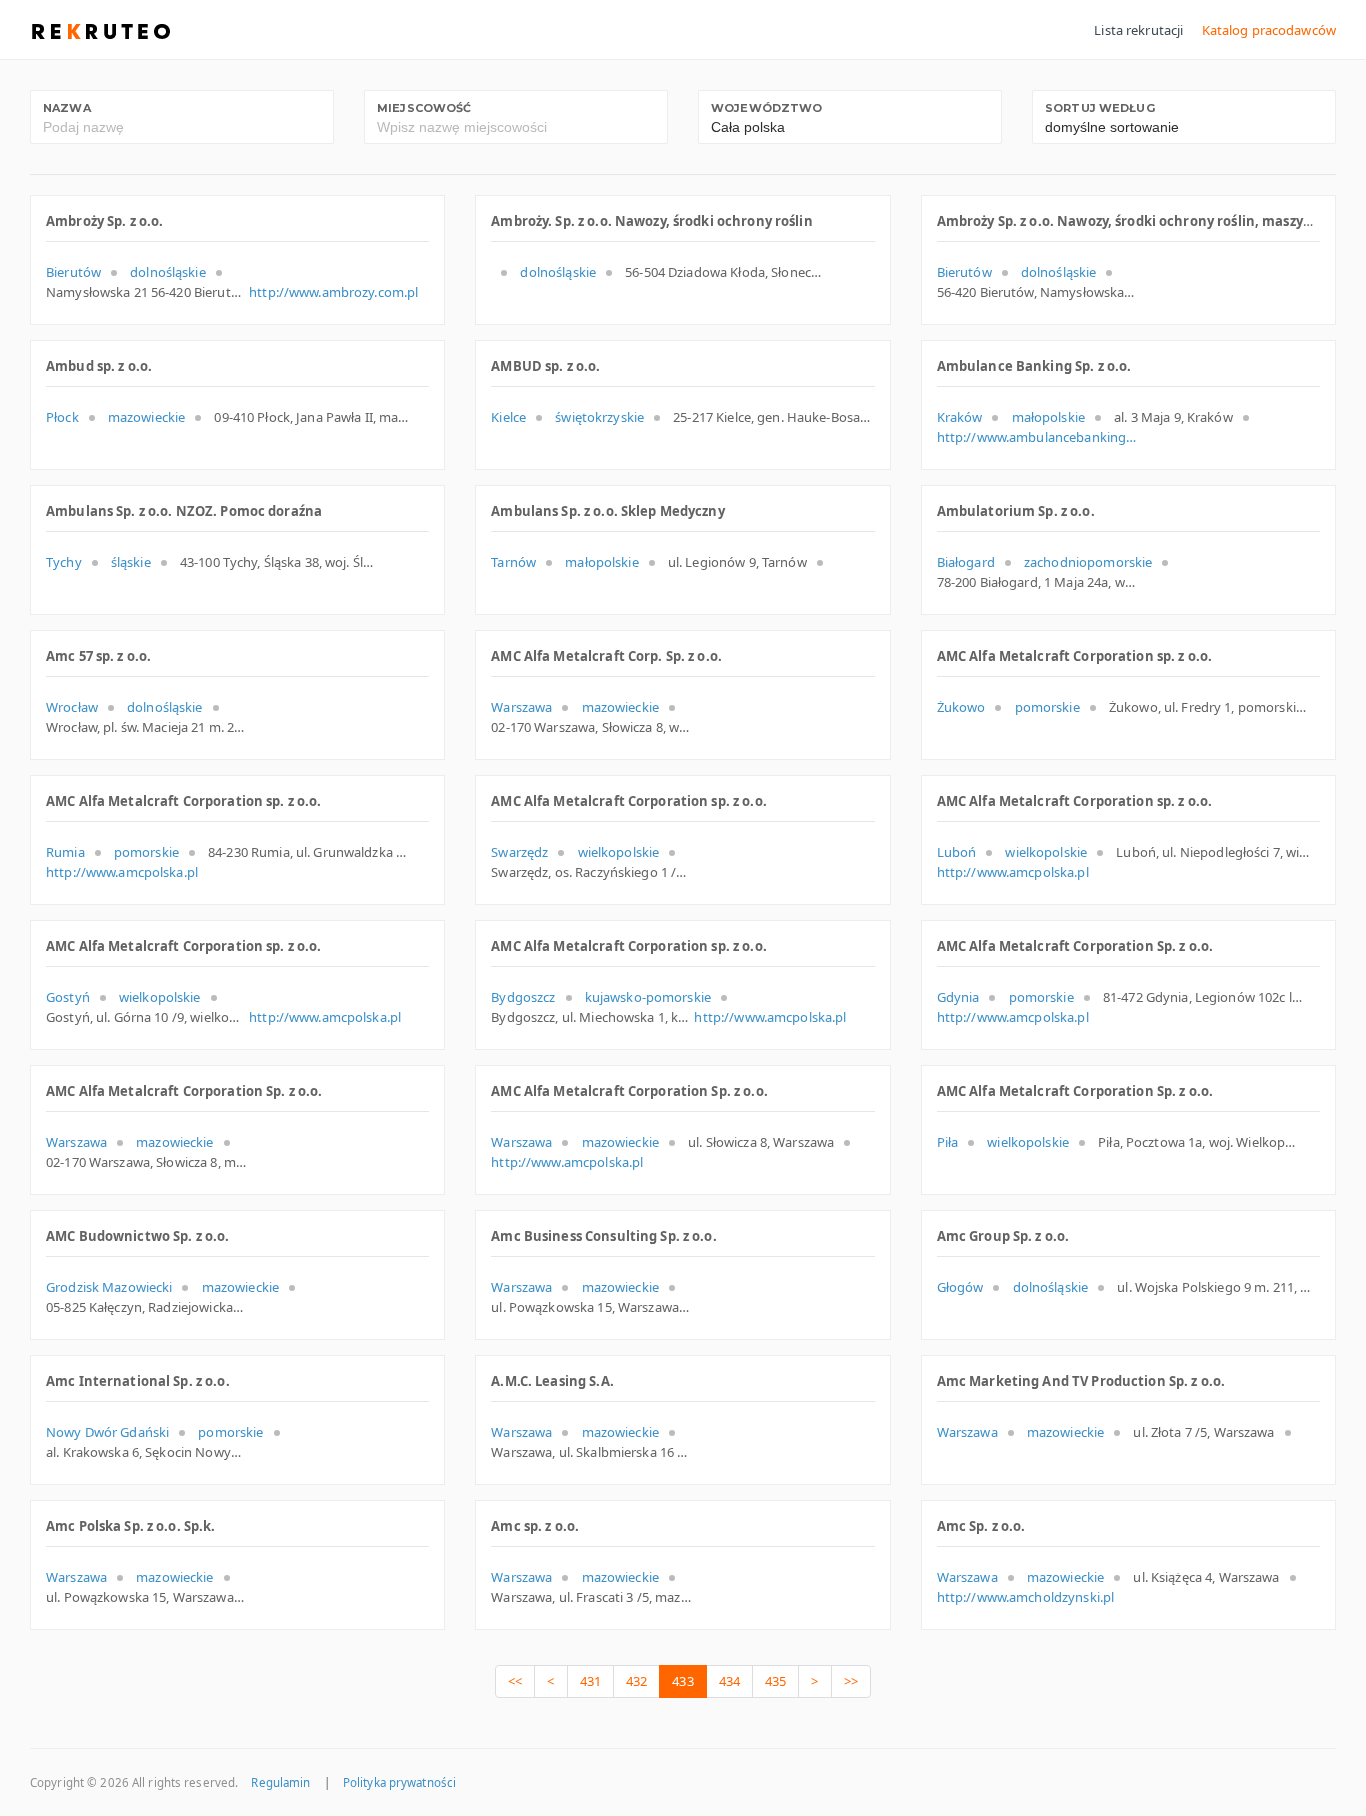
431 (590, 1681)
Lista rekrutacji (1138, 30)
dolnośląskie (168, 272)
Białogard (966, 562)
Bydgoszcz (523, 997)
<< (515, 1681)
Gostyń (68, 997)
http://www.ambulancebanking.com (1037, 437)
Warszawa (521, 707)
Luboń (957, 852)
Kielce (508, 417)
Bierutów (73, 272)
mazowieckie (146, 417)
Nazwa (67, 108)
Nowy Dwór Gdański (107, 1432)
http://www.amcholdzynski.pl (1026, 1597)
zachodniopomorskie (1088, 562)
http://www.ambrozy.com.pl (333, 292)
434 (729, 1681)
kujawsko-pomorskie (648, 997)
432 (636, 1681)
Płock (62, 417)
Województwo (766, 108)
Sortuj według (1100, 108)
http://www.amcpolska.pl (122, 872)
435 (775, 1681)
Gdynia (958, 997)
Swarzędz (519, 852)
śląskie (131, 562)
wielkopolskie (619, 852)
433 (682, 1681)
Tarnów (513, 562)
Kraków (960, 417)
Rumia (65, 852)
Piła (948, 1142)
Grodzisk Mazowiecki (109, 1287)
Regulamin (280, 1782)
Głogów (960, 1287)
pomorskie (1047, 707)
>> (851, 1681)
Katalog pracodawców (1269, 30)
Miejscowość (424, 108)
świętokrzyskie (599, 417)
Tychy (64, 562)
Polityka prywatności (399, 1782)
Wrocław (72, 707)
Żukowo (961, 707)
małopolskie (1048, 417)
